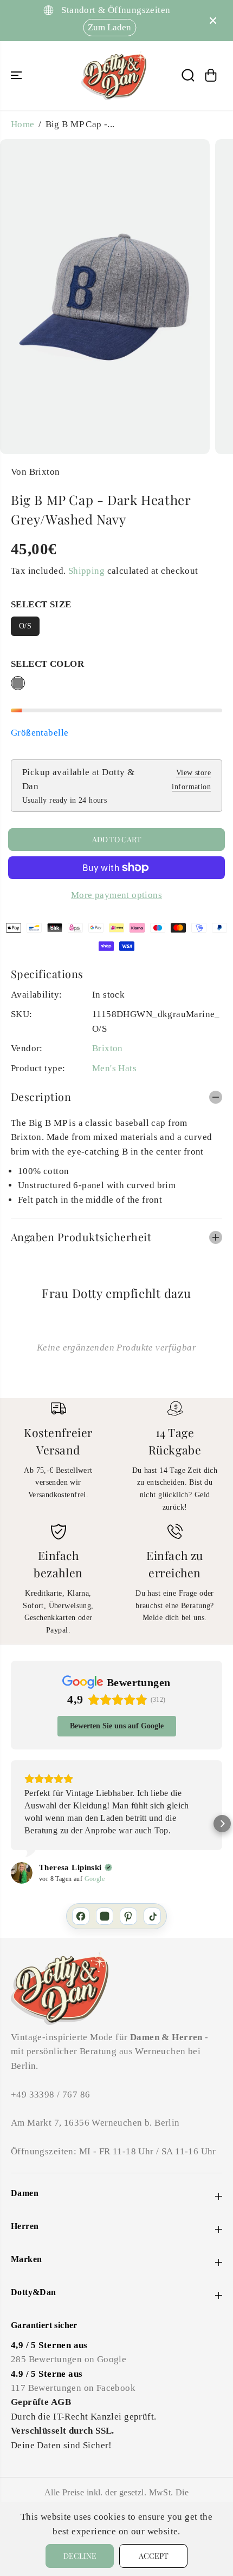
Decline (80, 2556)
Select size (41, 604)
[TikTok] (152, 1916)
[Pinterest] (128, 1916)
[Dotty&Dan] (114, 76)
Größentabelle (40, 733)
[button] (17, 76)
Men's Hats (114, 1068)
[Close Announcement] (213, 21)
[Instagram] (105, 1916)
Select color (47, 664)
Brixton (108, 1048)
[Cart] (211, 75)
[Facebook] (81, 1916)
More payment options (116, 895)
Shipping (86, 571)
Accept (154, 2556)
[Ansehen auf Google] (22, 1873)
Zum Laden (106, 27)
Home (23, 124)
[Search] (188, 75)
